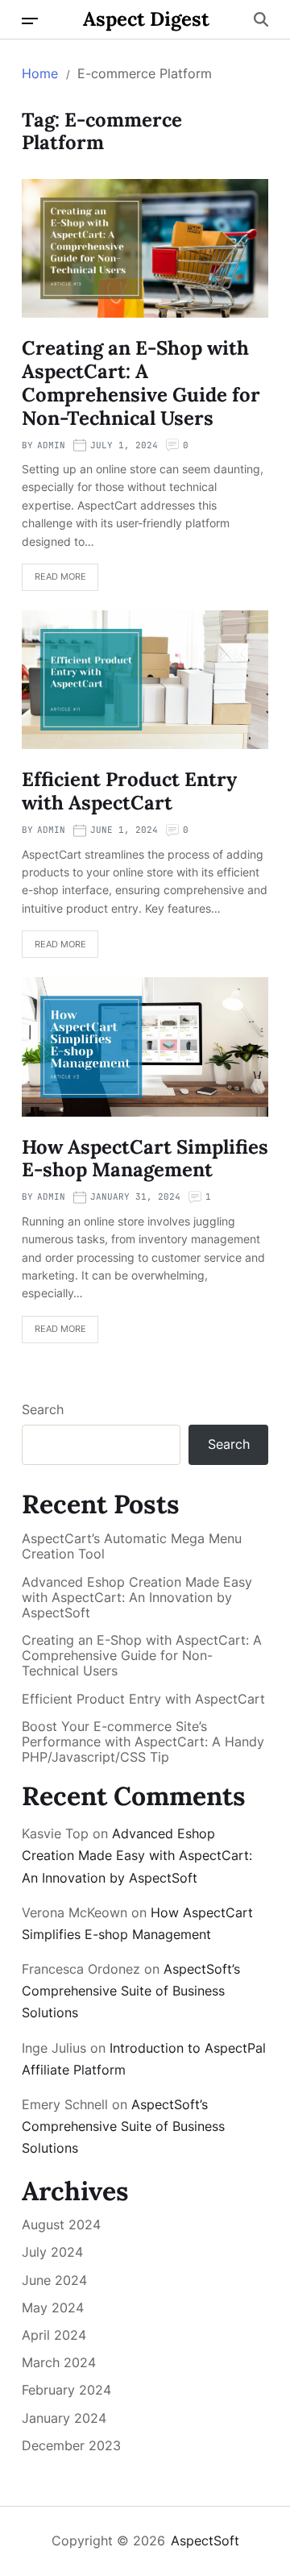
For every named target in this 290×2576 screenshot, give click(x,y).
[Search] (261, 19)
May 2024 (53, 2308)
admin (51, 445)
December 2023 (71, 2445)
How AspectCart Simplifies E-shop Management (145, 1159)
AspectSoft (205, 2541)
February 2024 (66, 2390)
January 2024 (64, 2418)
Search (43, 1409)
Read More (60, 576)
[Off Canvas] (30, 21)
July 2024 (52, 2252)
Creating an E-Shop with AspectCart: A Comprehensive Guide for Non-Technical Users (141, 383)
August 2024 (61, 2224)
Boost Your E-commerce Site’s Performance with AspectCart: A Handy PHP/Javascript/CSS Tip (143, 1742)
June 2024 (54, 2280)
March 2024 (59, 2362)
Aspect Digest (146, 19)
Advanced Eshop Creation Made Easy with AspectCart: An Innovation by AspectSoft (137, 1598)
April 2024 (54, 2335)
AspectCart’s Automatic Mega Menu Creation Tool (132, 1546)
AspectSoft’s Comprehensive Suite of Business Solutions (131, 1991)
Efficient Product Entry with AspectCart (129, 791)
